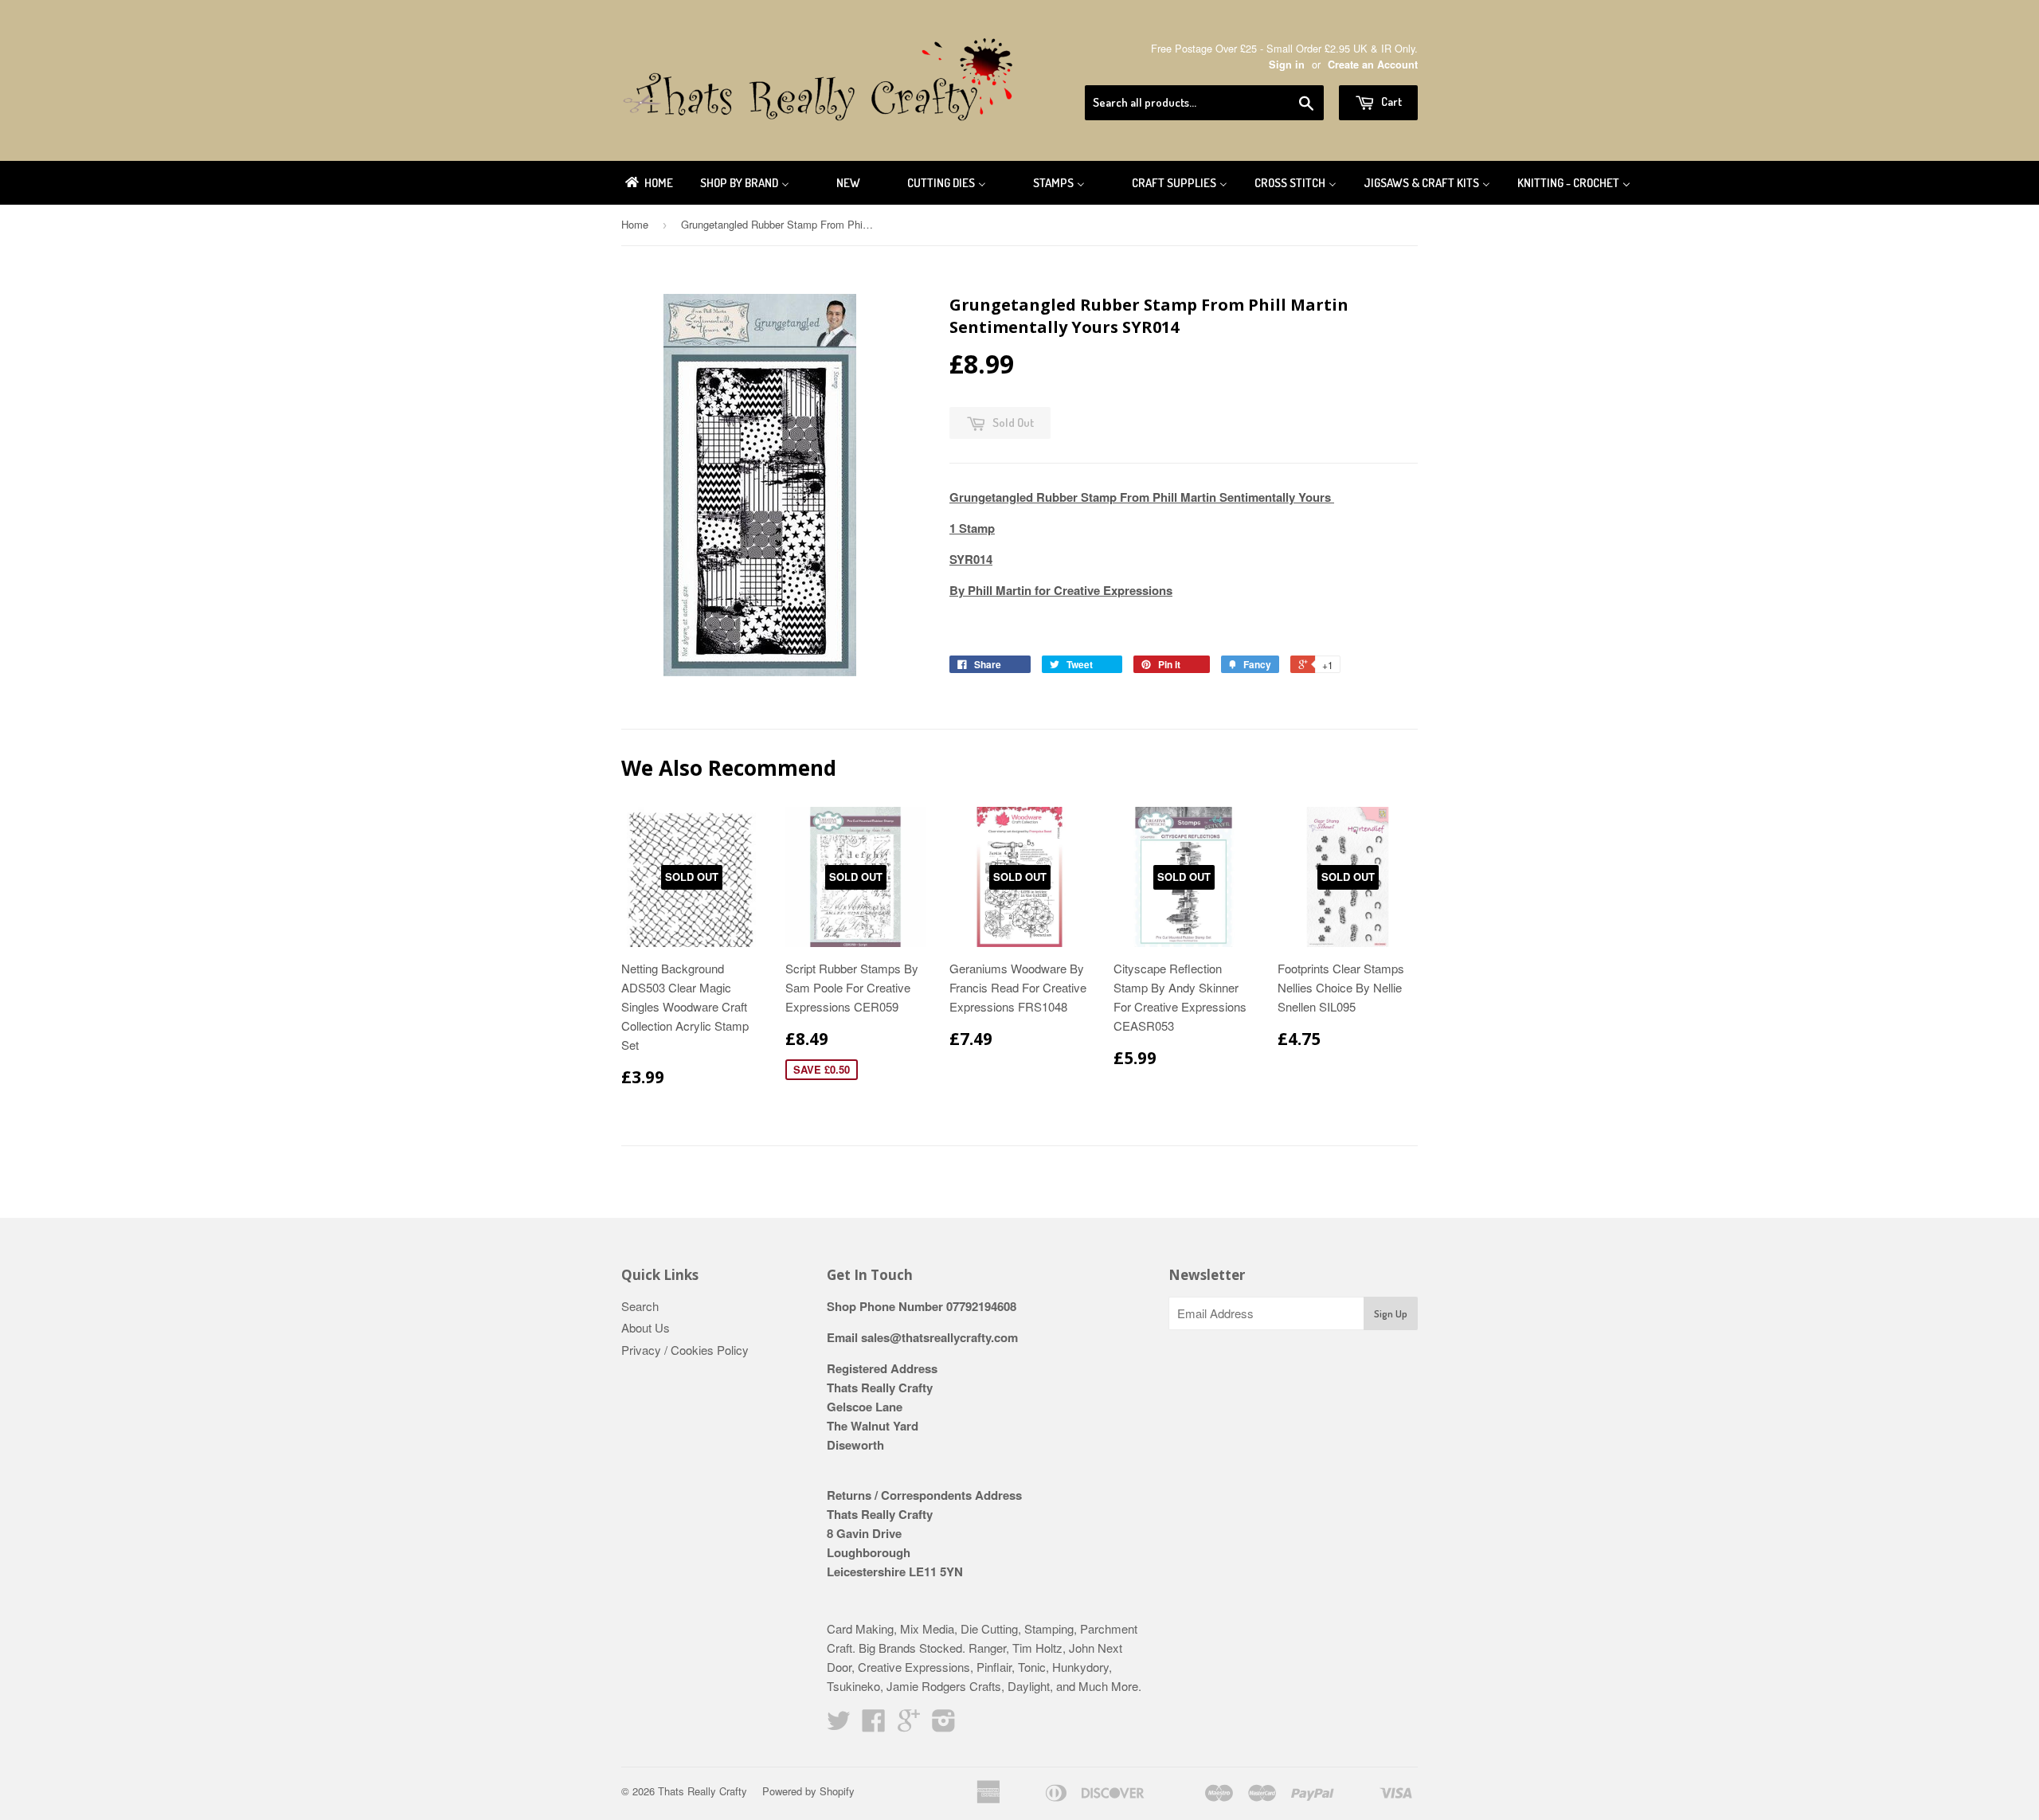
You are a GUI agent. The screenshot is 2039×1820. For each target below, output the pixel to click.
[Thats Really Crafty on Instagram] (944, 1725)
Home (635, 224)
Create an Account (1373, 65)
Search (640, 1306)
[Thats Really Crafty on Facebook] (874, 1725)
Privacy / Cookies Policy (685, 1350)
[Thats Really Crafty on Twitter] (839, 1725)
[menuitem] (648, 183)
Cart (1390, 102)
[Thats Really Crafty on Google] (909, 1725)
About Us (646, 1327)
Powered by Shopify (808, 1791)
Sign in (1287, 65)
